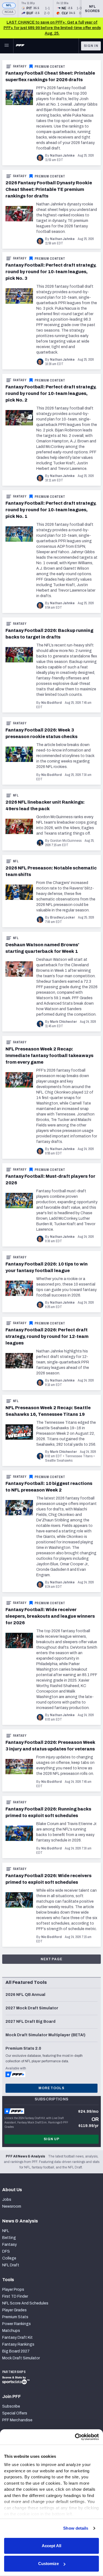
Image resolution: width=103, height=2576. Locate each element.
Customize (48, 2564)
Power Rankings (16, 2324)
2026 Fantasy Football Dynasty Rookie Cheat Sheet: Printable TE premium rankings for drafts (49, 189)
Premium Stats (15, 2317)
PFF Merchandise (17, 2420)
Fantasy (20, 66)
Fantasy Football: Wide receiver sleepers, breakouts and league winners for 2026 (50, 1616)
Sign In (91, 46)
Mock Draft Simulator (21, 2358)
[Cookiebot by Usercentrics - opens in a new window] (75, 2437)
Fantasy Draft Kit (17, 2338)
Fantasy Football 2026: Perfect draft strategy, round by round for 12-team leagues (47, 1336)
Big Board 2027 (16, 2351)
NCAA (9, 12)
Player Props (13, 2290)
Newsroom (12, 2206)
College (9, 2258)
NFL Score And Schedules (25, 2303)
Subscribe (11, 2406)
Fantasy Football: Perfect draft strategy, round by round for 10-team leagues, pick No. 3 (51, 272)
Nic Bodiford (51, 703)
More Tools (51, 2088)
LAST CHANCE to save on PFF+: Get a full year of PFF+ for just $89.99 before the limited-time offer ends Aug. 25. (52, 28)
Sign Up (52, 2139)
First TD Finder (15, 2296)
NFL (9, 5)
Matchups (11, 2331)
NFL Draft (11, 2265)
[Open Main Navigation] (7, 46)
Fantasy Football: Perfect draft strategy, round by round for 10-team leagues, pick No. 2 (51, 393)
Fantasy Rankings (18, 2344)
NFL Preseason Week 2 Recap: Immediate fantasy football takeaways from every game (49, 1056)
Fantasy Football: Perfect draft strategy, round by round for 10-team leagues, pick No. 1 (51, 510)
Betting (9, 2238)
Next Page (51, 1959)
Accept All (51, 2546)
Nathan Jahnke (62, 156)
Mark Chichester (63, 1022)
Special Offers (15, 2413)
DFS (6, 2251)
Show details (76, 2528)
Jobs (7, 2200)
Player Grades (14, 2310)
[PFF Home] (20, 46)
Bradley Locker (62, 917)
